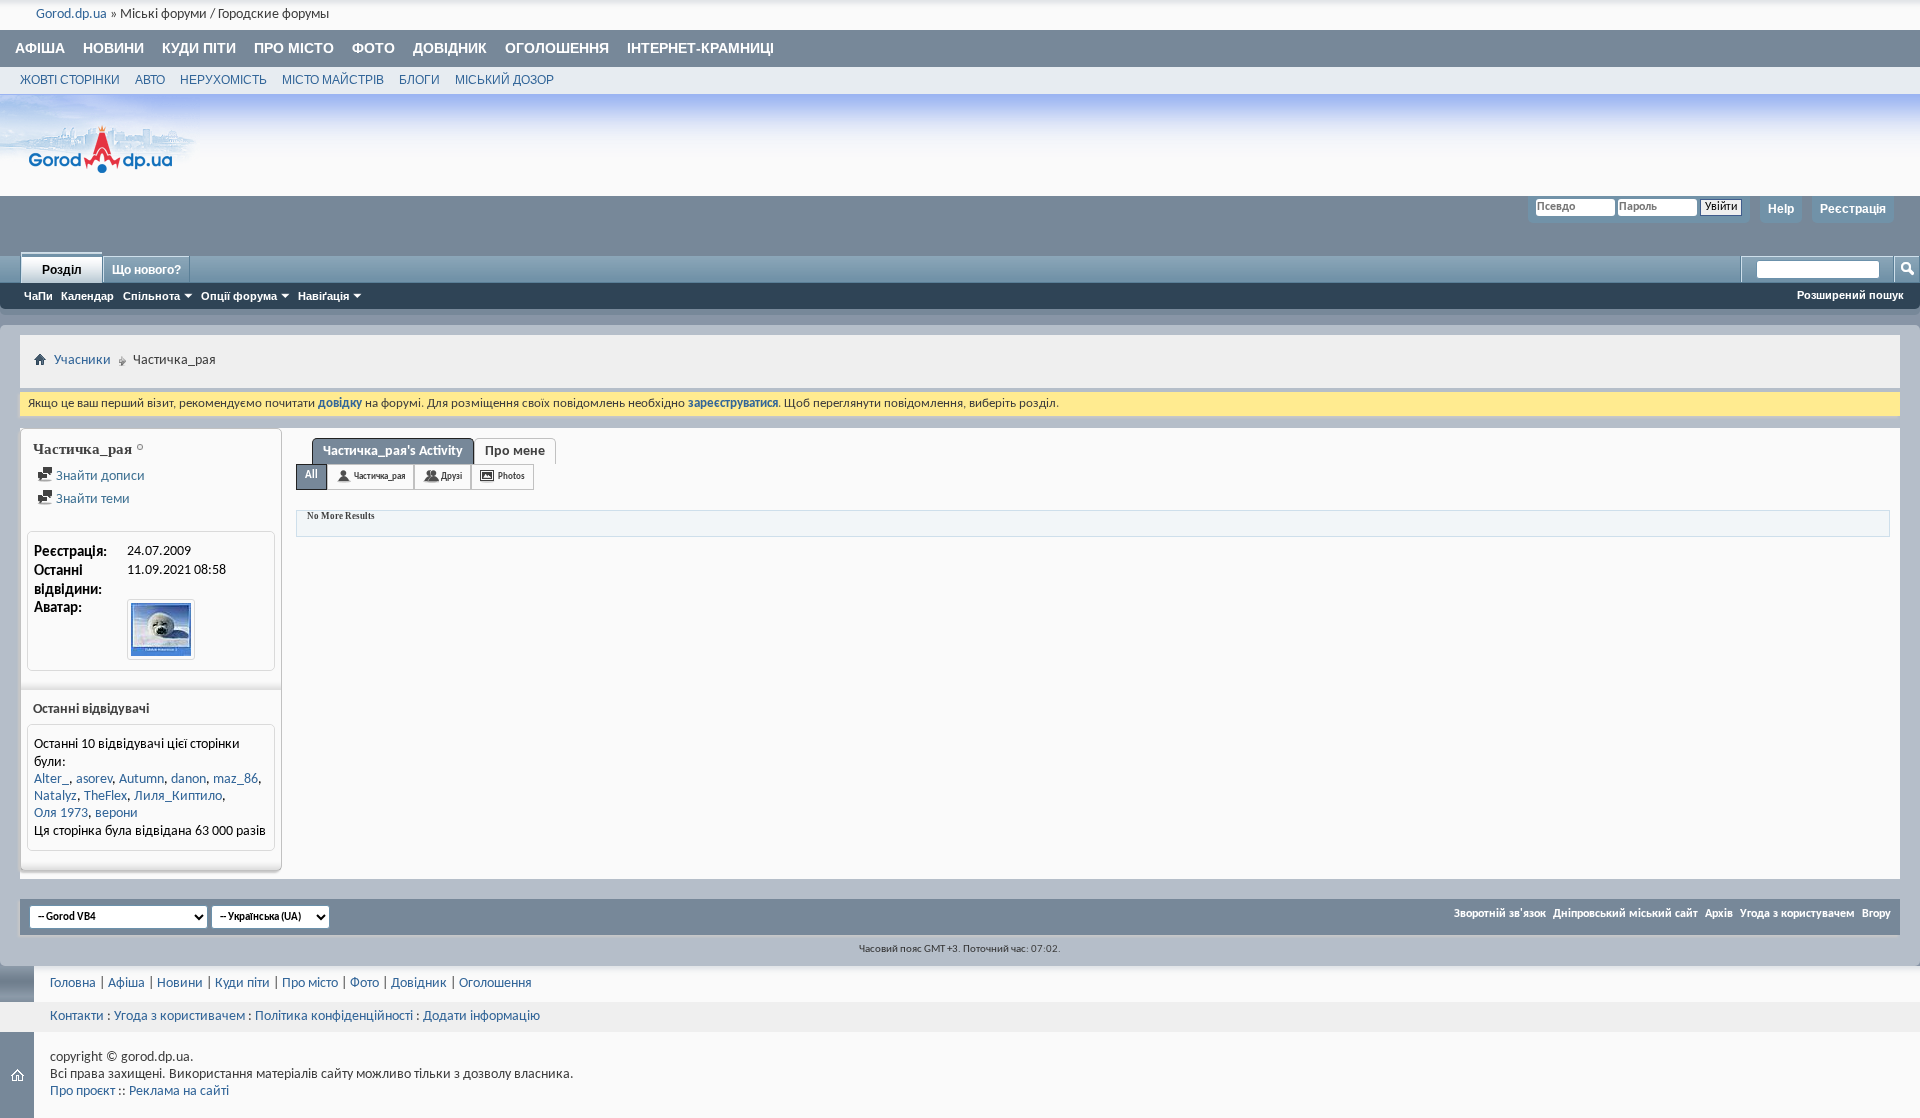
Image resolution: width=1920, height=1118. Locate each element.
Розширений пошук (1850, 295)
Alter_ (51, 779)
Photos (511, 476)
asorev (94, 779)
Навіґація (323, 296)
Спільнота (151, 296)
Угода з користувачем (1797, 914)
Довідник (450, 48)
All (311, 475)
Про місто (294, 48)
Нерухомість (223, 80)
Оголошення (557, 48)
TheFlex (105, 796)
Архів (1719, 914)
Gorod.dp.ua (71, 14)
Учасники (82, 360)
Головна (73, 983)
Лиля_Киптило (178, 796)
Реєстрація (1853, 209)
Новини (113, 48)
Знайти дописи (99, 476)
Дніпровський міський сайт (1625, 914)
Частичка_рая (379, 476)
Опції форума (239, 296)
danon (188, 779)
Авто (150, 80)
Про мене (515, 451)
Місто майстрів (333, 80)
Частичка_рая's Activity (393, 451)
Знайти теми (91, 499)
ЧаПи (38, 296)
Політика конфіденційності (334, 1016)
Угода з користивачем (179, 1016)
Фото (373, 48)
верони (116, 813)
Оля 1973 (61, 813)
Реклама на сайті (179, 1091)
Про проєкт (82, 1091)
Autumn (141, 779)
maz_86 (235, 779)
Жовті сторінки (70, 80)
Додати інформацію (481, 1016)
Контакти (77, 1016)
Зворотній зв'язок (1500, 914)
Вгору (1876, 914)
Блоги (419, 80)
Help (1781, 209)
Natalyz (55, 796)
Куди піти (199, 48)
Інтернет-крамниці (700, 48)
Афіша (40, 48)
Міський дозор (504, 80)
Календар (87, 296)
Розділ (62, 270)
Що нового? (146, 270)
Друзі (451, 476)
